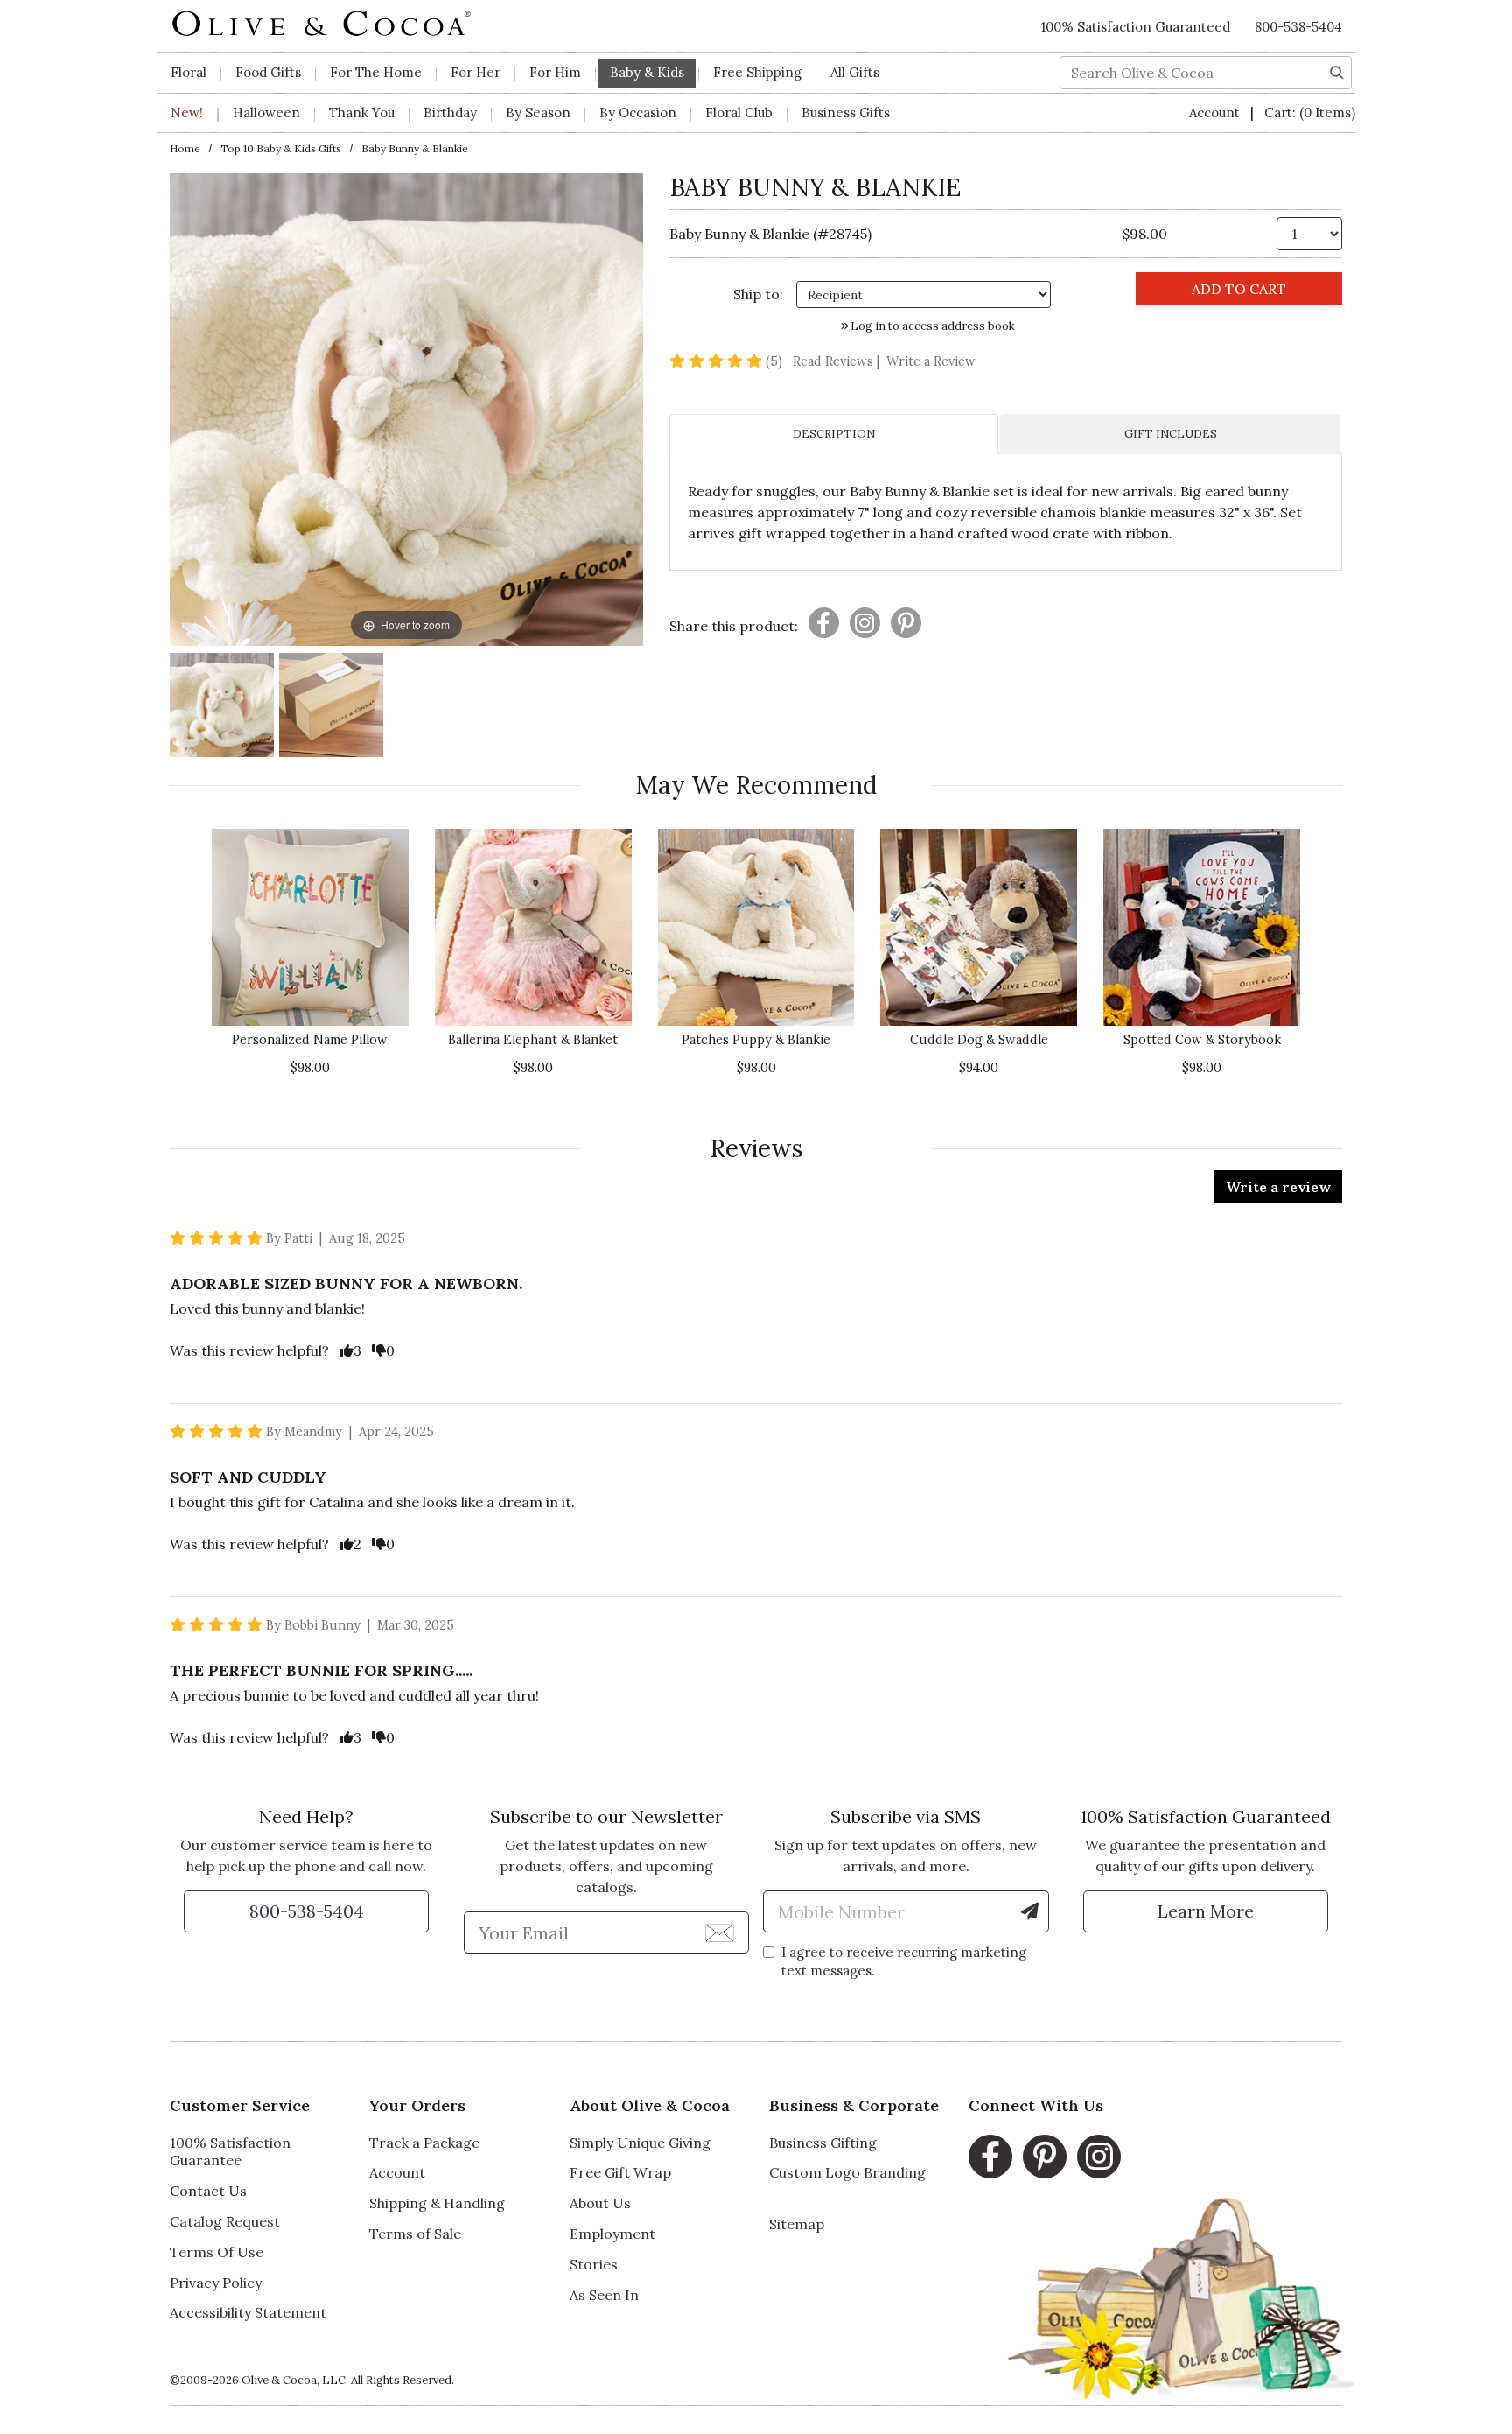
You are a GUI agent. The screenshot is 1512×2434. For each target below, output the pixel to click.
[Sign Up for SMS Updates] (1030, 1911)
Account (1216, 112)
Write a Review (931, 361)
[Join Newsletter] (720, 1932)
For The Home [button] (376, 72)
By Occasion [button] (638, 112)
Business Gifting (823, 2143)
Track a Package (424, 2143)
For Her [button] (476, 72)
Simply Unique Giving (640, 2143)
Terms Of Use (217, 2252)
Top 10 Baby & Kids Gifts (281, 148)
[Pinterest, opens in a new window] (1045, 2157)
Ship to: (758, 294)
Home (185, 148)
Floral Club (739, 112)
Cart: (1310, 112)
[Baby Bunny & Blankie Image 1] (222, 708)
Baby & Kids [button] (647, 72)
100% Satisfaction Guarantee (230, 2152)
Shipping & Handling (437, 2203)
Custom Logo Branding (847, 2172)
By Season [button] (538, 112)
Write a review (1278, 1187)
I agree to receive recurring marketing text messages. (904, 1961)
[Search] (1337, 71)
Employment (612, 2234)
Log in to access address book (931, 326)
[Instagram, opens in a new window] (1099, 2157)
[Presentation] (824, 623)
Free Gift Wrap (620, 2172)
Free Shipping (757, 72)
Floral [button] (189, 72)
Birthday (450, 112)
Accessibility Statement (248, 2312)
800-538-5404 (1298, 27)
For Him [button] (555, 72)
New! (187, 112)
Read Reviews (838, 361)
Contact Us (208, 2191)
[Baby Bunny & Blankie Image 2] (331, 708)
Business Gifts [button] (846, 112)
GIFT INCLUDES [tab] (1171, 434)
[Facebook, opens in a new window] (990, 2157)
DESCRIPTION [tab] (834, 434)
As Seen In (604, 2295)
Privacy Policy (216, 2283)
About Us (600, 2203)
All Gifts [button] (855, 72)
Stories (594, 2264)
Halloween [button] (266, 112)
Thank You (362, 112)
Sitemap (797, 2224)
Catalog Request (225, 2221)
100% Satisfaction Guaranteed (1136, 27)
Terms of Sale (415, 2234)
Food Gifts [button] (268, 72)
